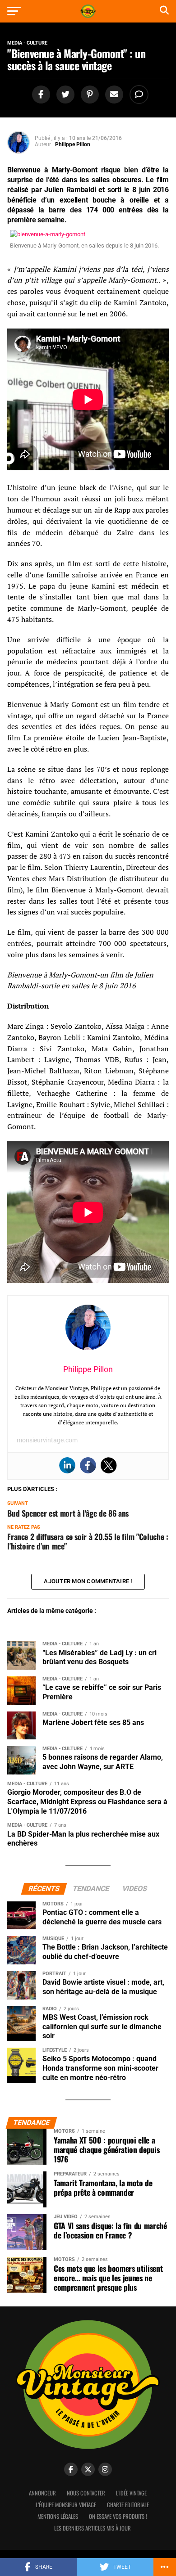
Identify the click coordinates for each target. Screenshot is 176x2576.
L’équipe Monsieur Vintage (66, 2505)
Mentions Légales (58, 2516)
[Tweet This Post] (64, 95)
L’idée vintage (131, 2493)
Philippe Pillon (73, 144)
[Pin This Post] (88, 95)
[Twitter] (109, 1465)
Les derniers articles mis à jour (93, 2528)
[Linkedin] (67, 1465)
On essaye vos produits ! (118, 2516)
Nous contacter (86, 2493)
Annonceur (42, 2493)
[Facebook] (88, 1465)
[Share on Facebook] (40, 95)
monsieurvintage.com (47, 1440)
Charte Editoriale (128, 2505)
